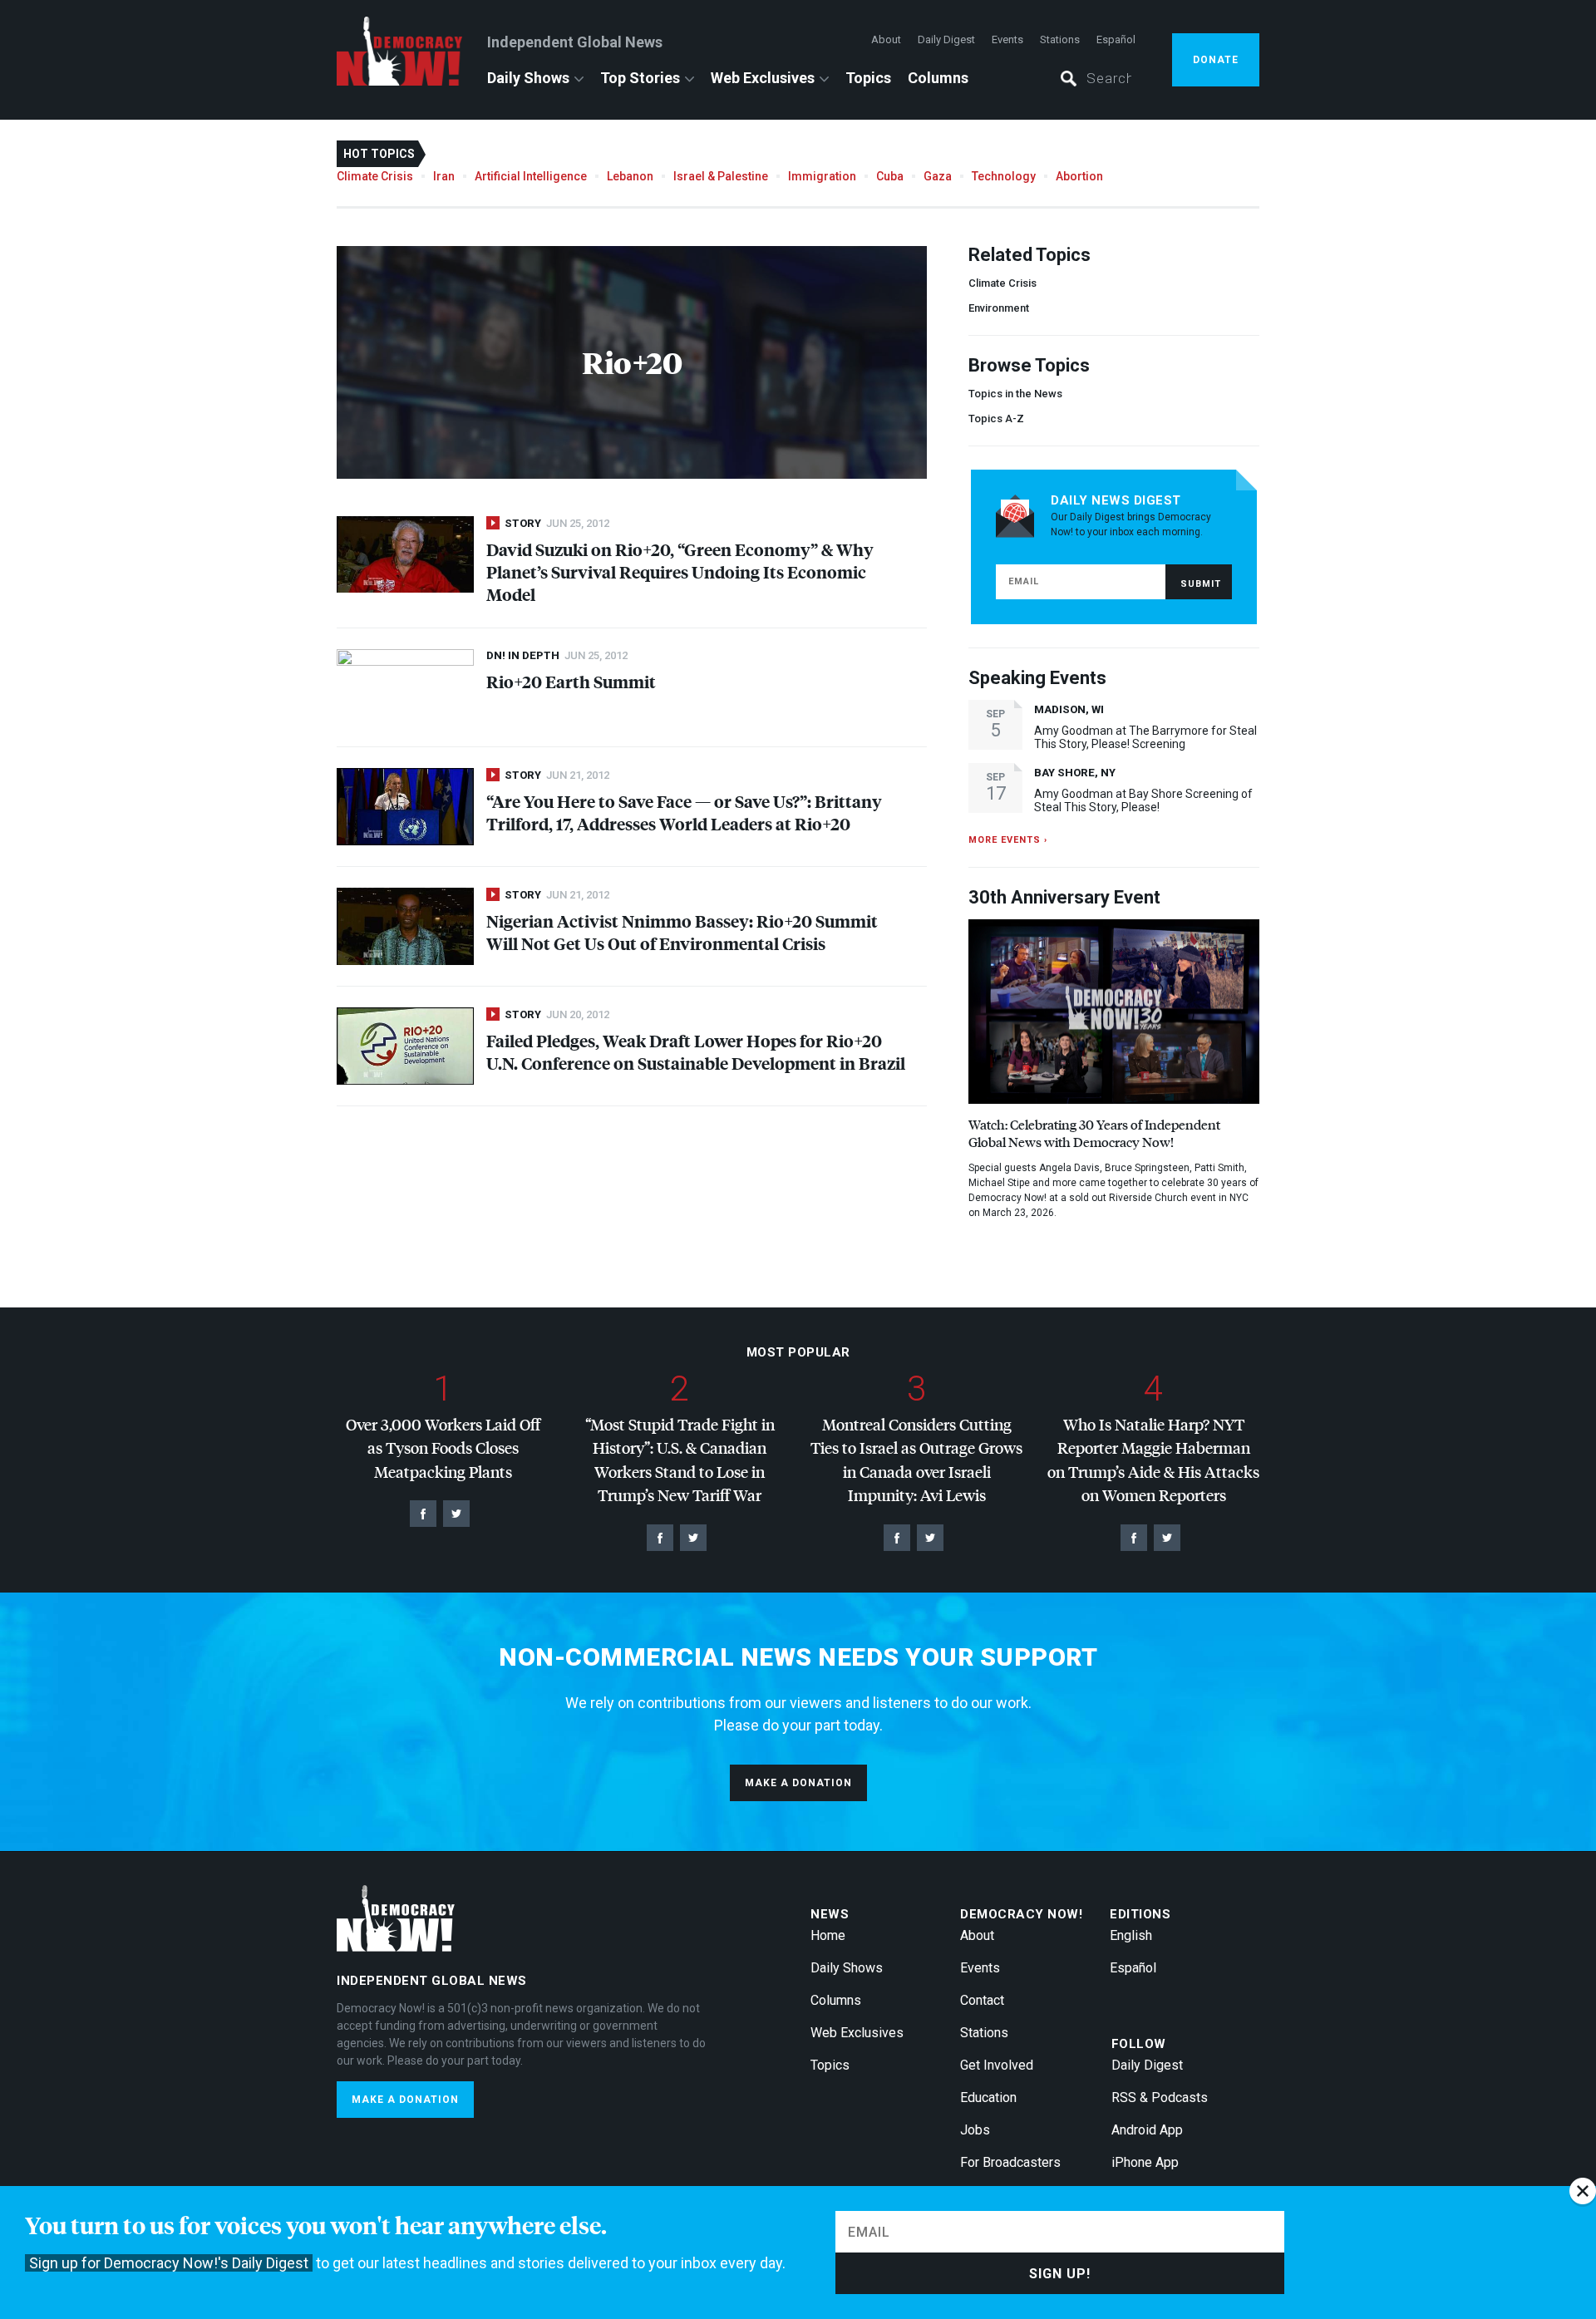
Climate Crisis (375, 176)
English (1131, 1935)
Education (988, 2097)
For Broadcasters (1010, 2162)
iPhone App (1145, 2162)
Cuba (890, 176)
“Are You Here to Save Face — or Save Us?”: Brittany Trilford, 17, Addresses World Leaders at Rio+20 (684, 812)
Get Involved (997, 2065)
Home (828, 1935)
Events (1007, 39)
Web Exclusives (763, 78)
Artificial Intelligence (531, 176)
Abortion (1079, 176)
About (886, 39)
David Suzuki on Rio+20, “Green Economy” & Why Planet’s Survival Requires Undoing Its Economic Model (680, 571)
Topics (868, 78)
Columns (938, 78)
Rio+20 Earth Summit (571, 681)
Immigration (822, 176)
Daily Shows (528, 78)
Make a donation (798, 1783)
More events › (1008, 840)
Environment (999, 308)
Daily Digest (946, 39)
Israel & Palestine (721, 176)
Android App (1147, 2130)
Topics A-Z (996, 419)
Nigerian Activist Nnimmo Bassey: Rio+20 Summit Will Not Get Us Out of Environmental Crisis (682, 932)
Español (1116, 39)
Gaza (938, 176)
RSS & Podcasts (1160, 2097)
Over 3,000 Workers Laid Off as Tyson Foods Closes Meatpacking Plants (443, 1448)
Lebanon (630, 176)
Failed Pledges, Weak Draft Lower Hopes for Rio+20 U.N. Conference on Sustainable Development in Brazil (696, 1051)
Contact (982, 2000)
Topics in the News (1015, 394)
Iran (444, 176)
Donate (1216, 60)
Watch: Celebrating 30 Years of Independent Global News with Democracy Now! (1094, 1133)
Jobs (975, 2130)
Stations (1060, 39)
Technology (1004, 176)
